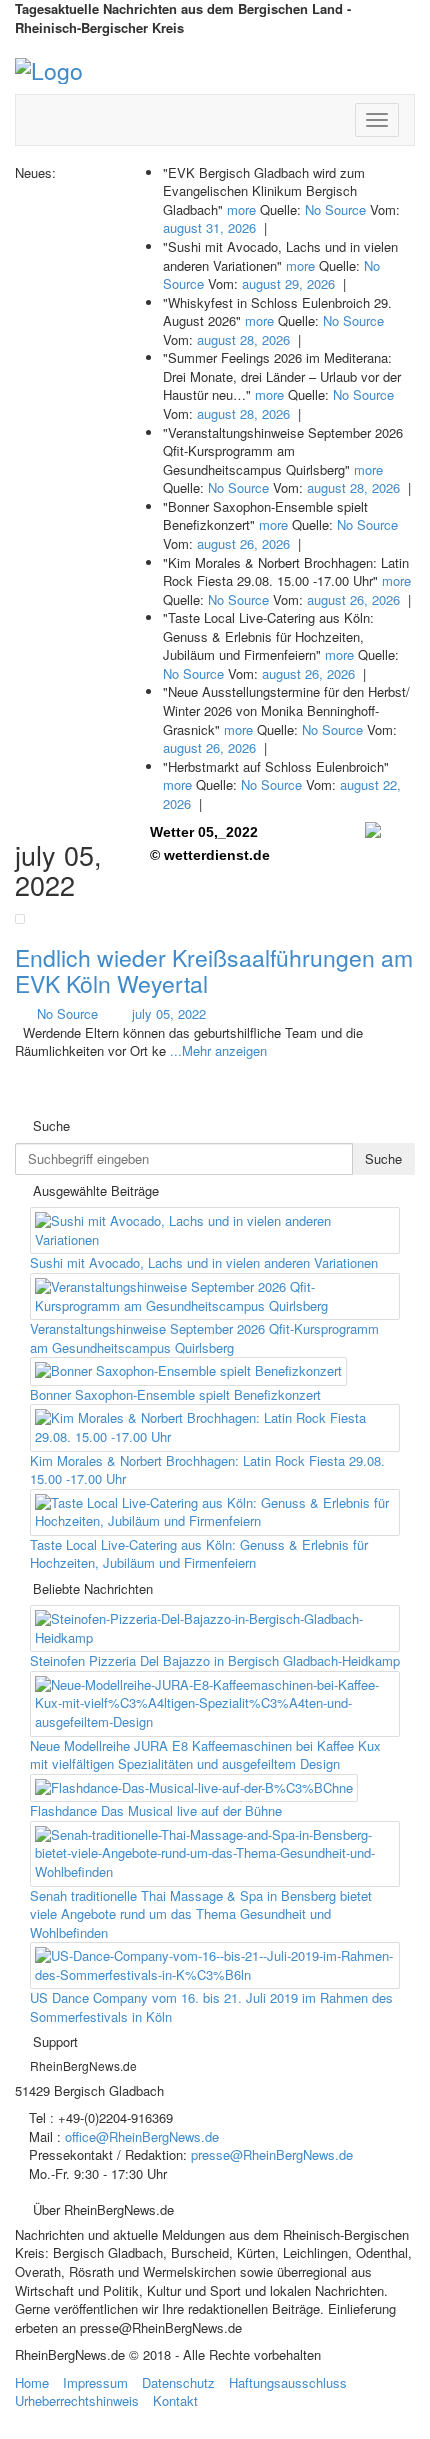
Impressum (95, 2382)
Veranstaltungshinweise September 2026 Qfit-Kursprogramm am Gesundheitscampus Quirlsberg (204, 1338)
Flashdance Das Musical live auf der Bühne (156, 1810)
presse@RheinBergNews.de (272, 2154)
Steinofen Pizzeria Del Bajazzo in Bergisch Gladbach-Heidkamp (215, 1660)
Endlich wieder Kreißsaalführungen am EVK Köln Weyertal (214, 970)
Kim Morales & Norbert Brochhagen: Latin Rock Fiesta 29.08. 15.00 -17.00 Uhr (207, 1470)
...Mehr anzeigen (218, 1050)
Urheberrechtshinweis (77, 2400)
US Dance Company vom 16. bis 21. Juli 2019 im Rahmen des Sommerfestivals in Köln (211, 2007)
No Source (335, 209)
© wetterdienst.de (210, 855)
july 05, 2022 (169, 1013)
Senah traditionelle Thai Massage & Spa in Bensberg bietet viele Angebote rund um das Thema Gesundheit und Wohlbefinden (201, 1914)
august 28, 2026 (243, 339)
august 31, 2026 (209, 227)
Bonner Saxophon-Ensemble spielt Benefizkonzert (175, 1394)
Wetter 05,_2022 (204, 832)
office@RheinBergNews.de (142, 2136)
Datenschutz (178, 2382)
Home (32, 2382)
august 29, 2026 (288, 283)
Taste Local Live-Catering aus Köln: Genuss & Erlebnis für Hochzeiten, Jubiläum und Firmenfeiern (199, 1554)
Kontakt (175, 2400)
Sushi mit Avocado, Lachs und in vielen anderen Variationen (204, 1262)
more (241, 209)
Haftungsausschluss (288, 2382)
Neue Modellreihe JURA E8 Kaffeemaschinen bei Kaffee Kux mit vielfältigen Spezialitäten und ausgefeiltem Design (205, 1755)
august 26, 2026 (243, 543)
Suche (383, 1158)
